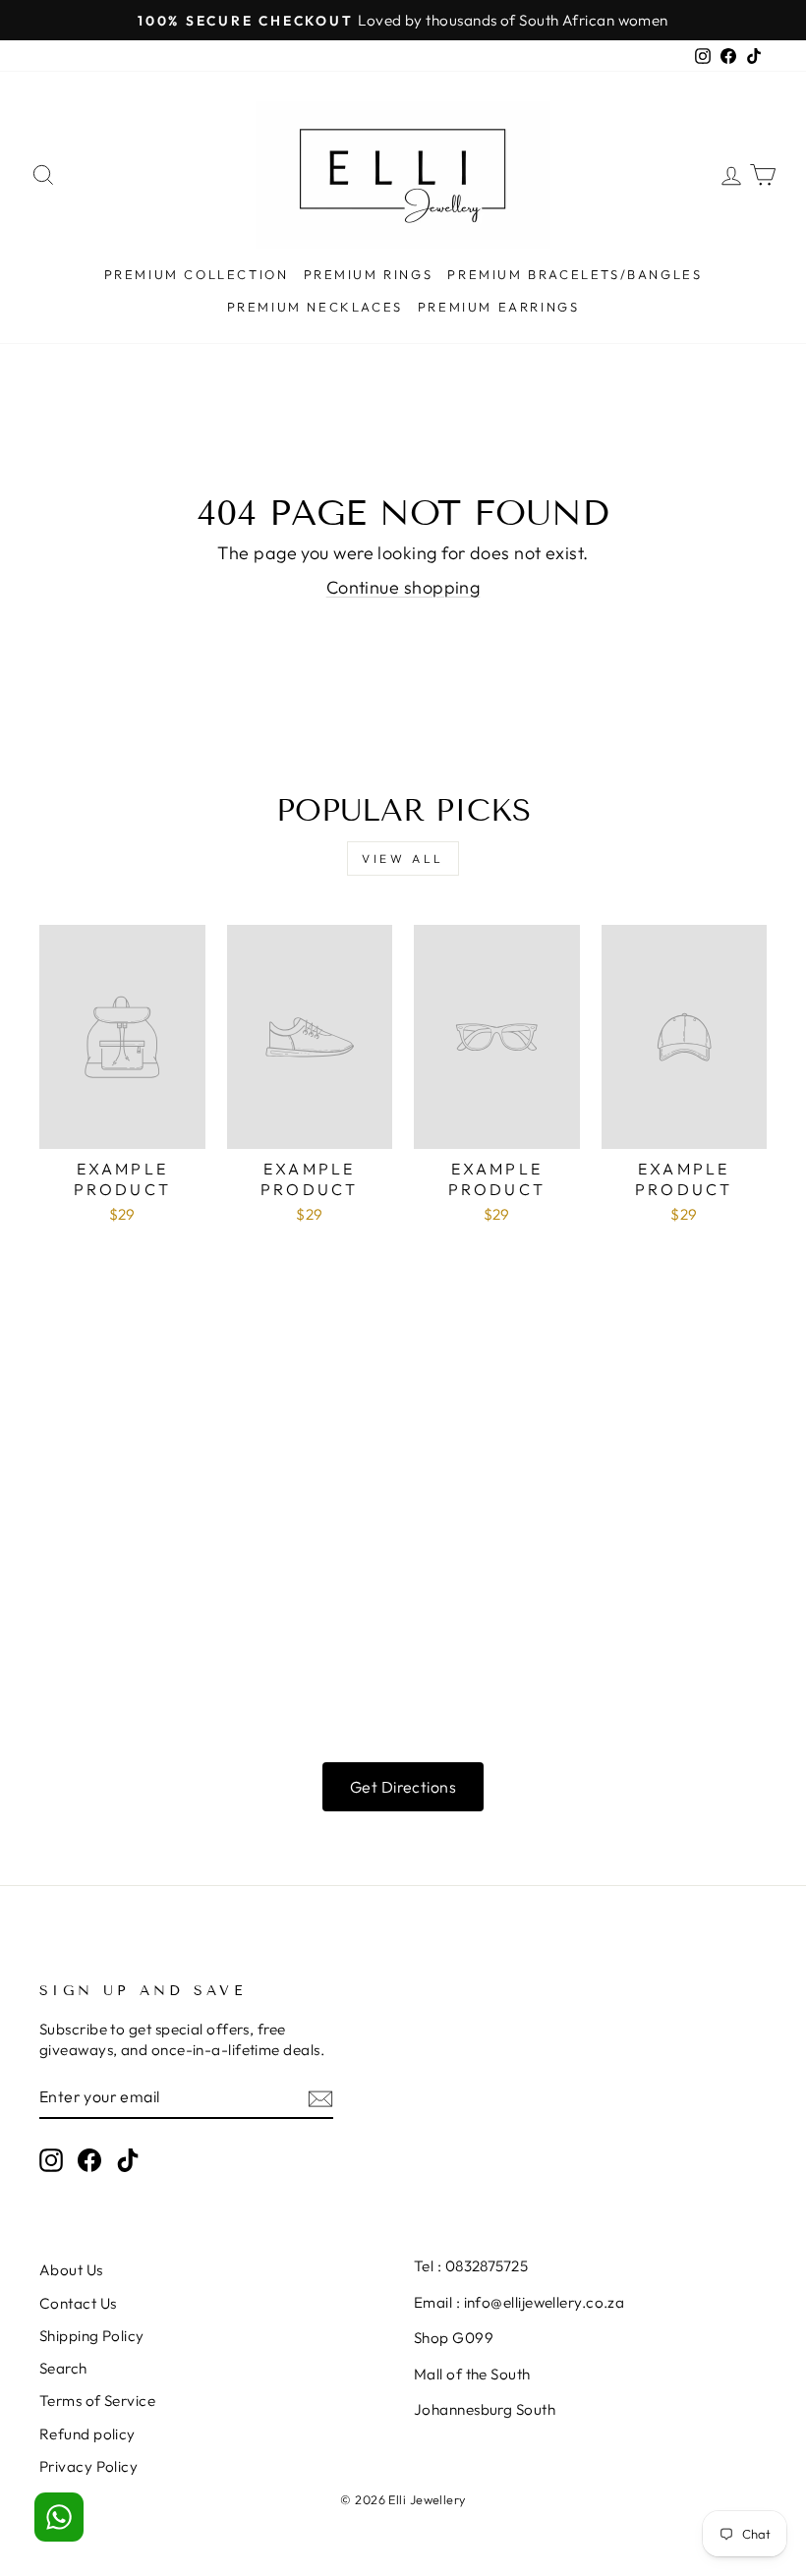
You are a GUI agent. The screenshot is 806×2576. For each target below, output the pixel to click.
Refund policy (87, 2434)
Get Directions (403, 1787)
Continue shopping (403, 587)
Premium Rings (369, 274)
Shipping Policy (92, 2336)
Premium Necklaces (315, 307)
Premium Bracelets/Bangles (575, 274)
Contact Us (78, 2303)
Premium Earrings (499, 307)
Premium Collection (197, 274)
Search (63, 2368)
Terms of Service (97, 2401)
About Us (71, 2270)
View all (403, 859)
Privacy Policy (88, 2466)
